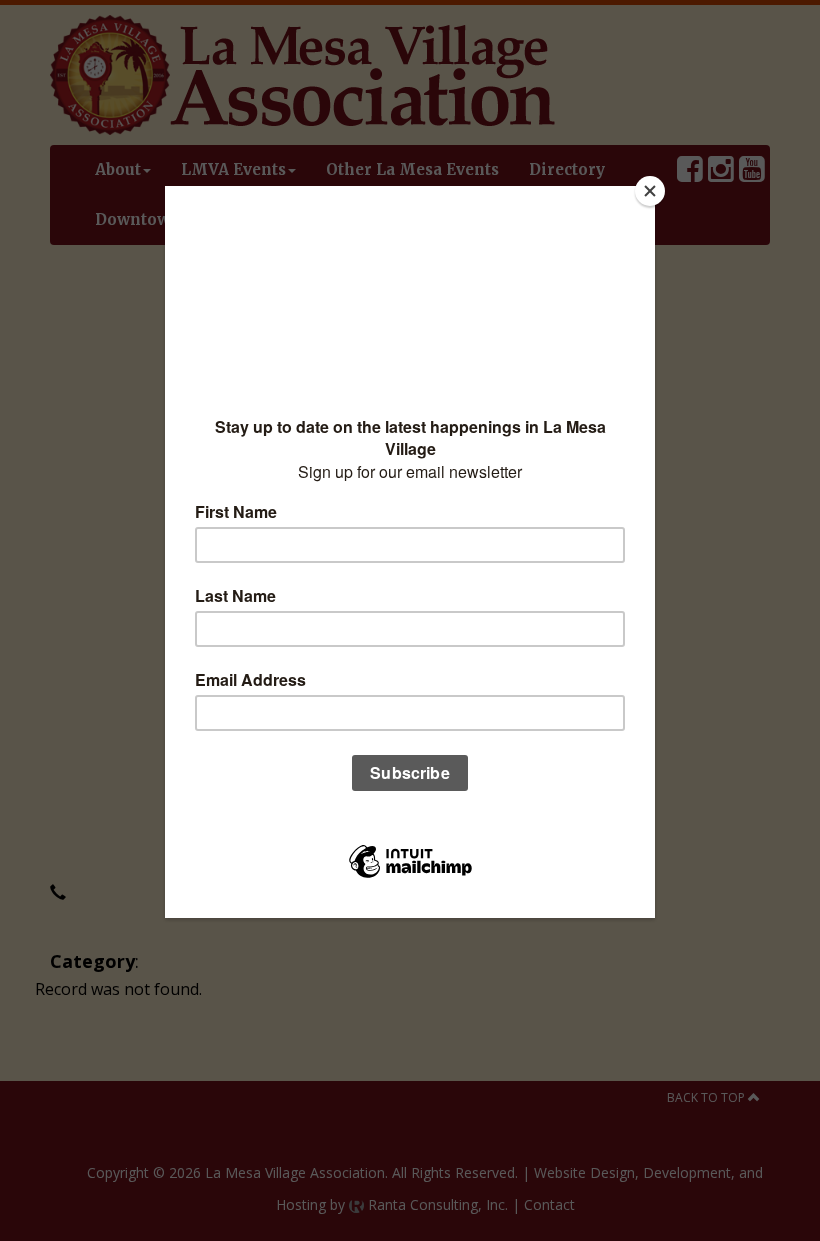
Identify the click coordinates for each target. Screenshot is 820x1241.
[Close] (650, 191)
